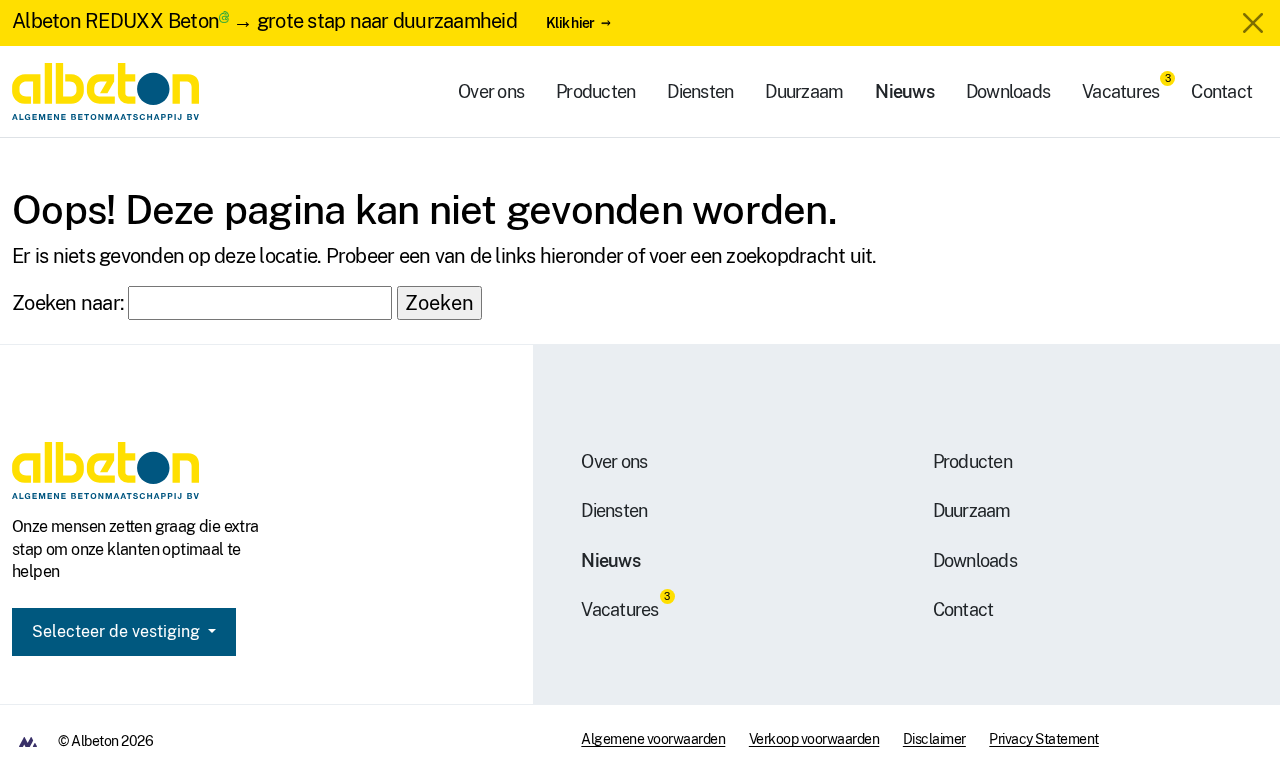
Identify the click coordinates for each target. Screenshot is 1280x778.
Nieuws (904, 91)
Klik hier (570, 22)
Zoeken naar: (68, 303)
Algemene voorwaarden (653, 739)
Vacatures (1120, 91)
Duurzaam (804, 91)
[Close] (1253, 23)
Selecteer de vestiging (118, 631)
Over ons (491, 91)
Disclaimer (934, 739)
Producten (595, 91)
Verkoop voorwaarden (814, 739)
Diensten (700, 91)
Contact (1221, 91)
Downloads (1008, 91)
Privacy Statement (1044, 739)
